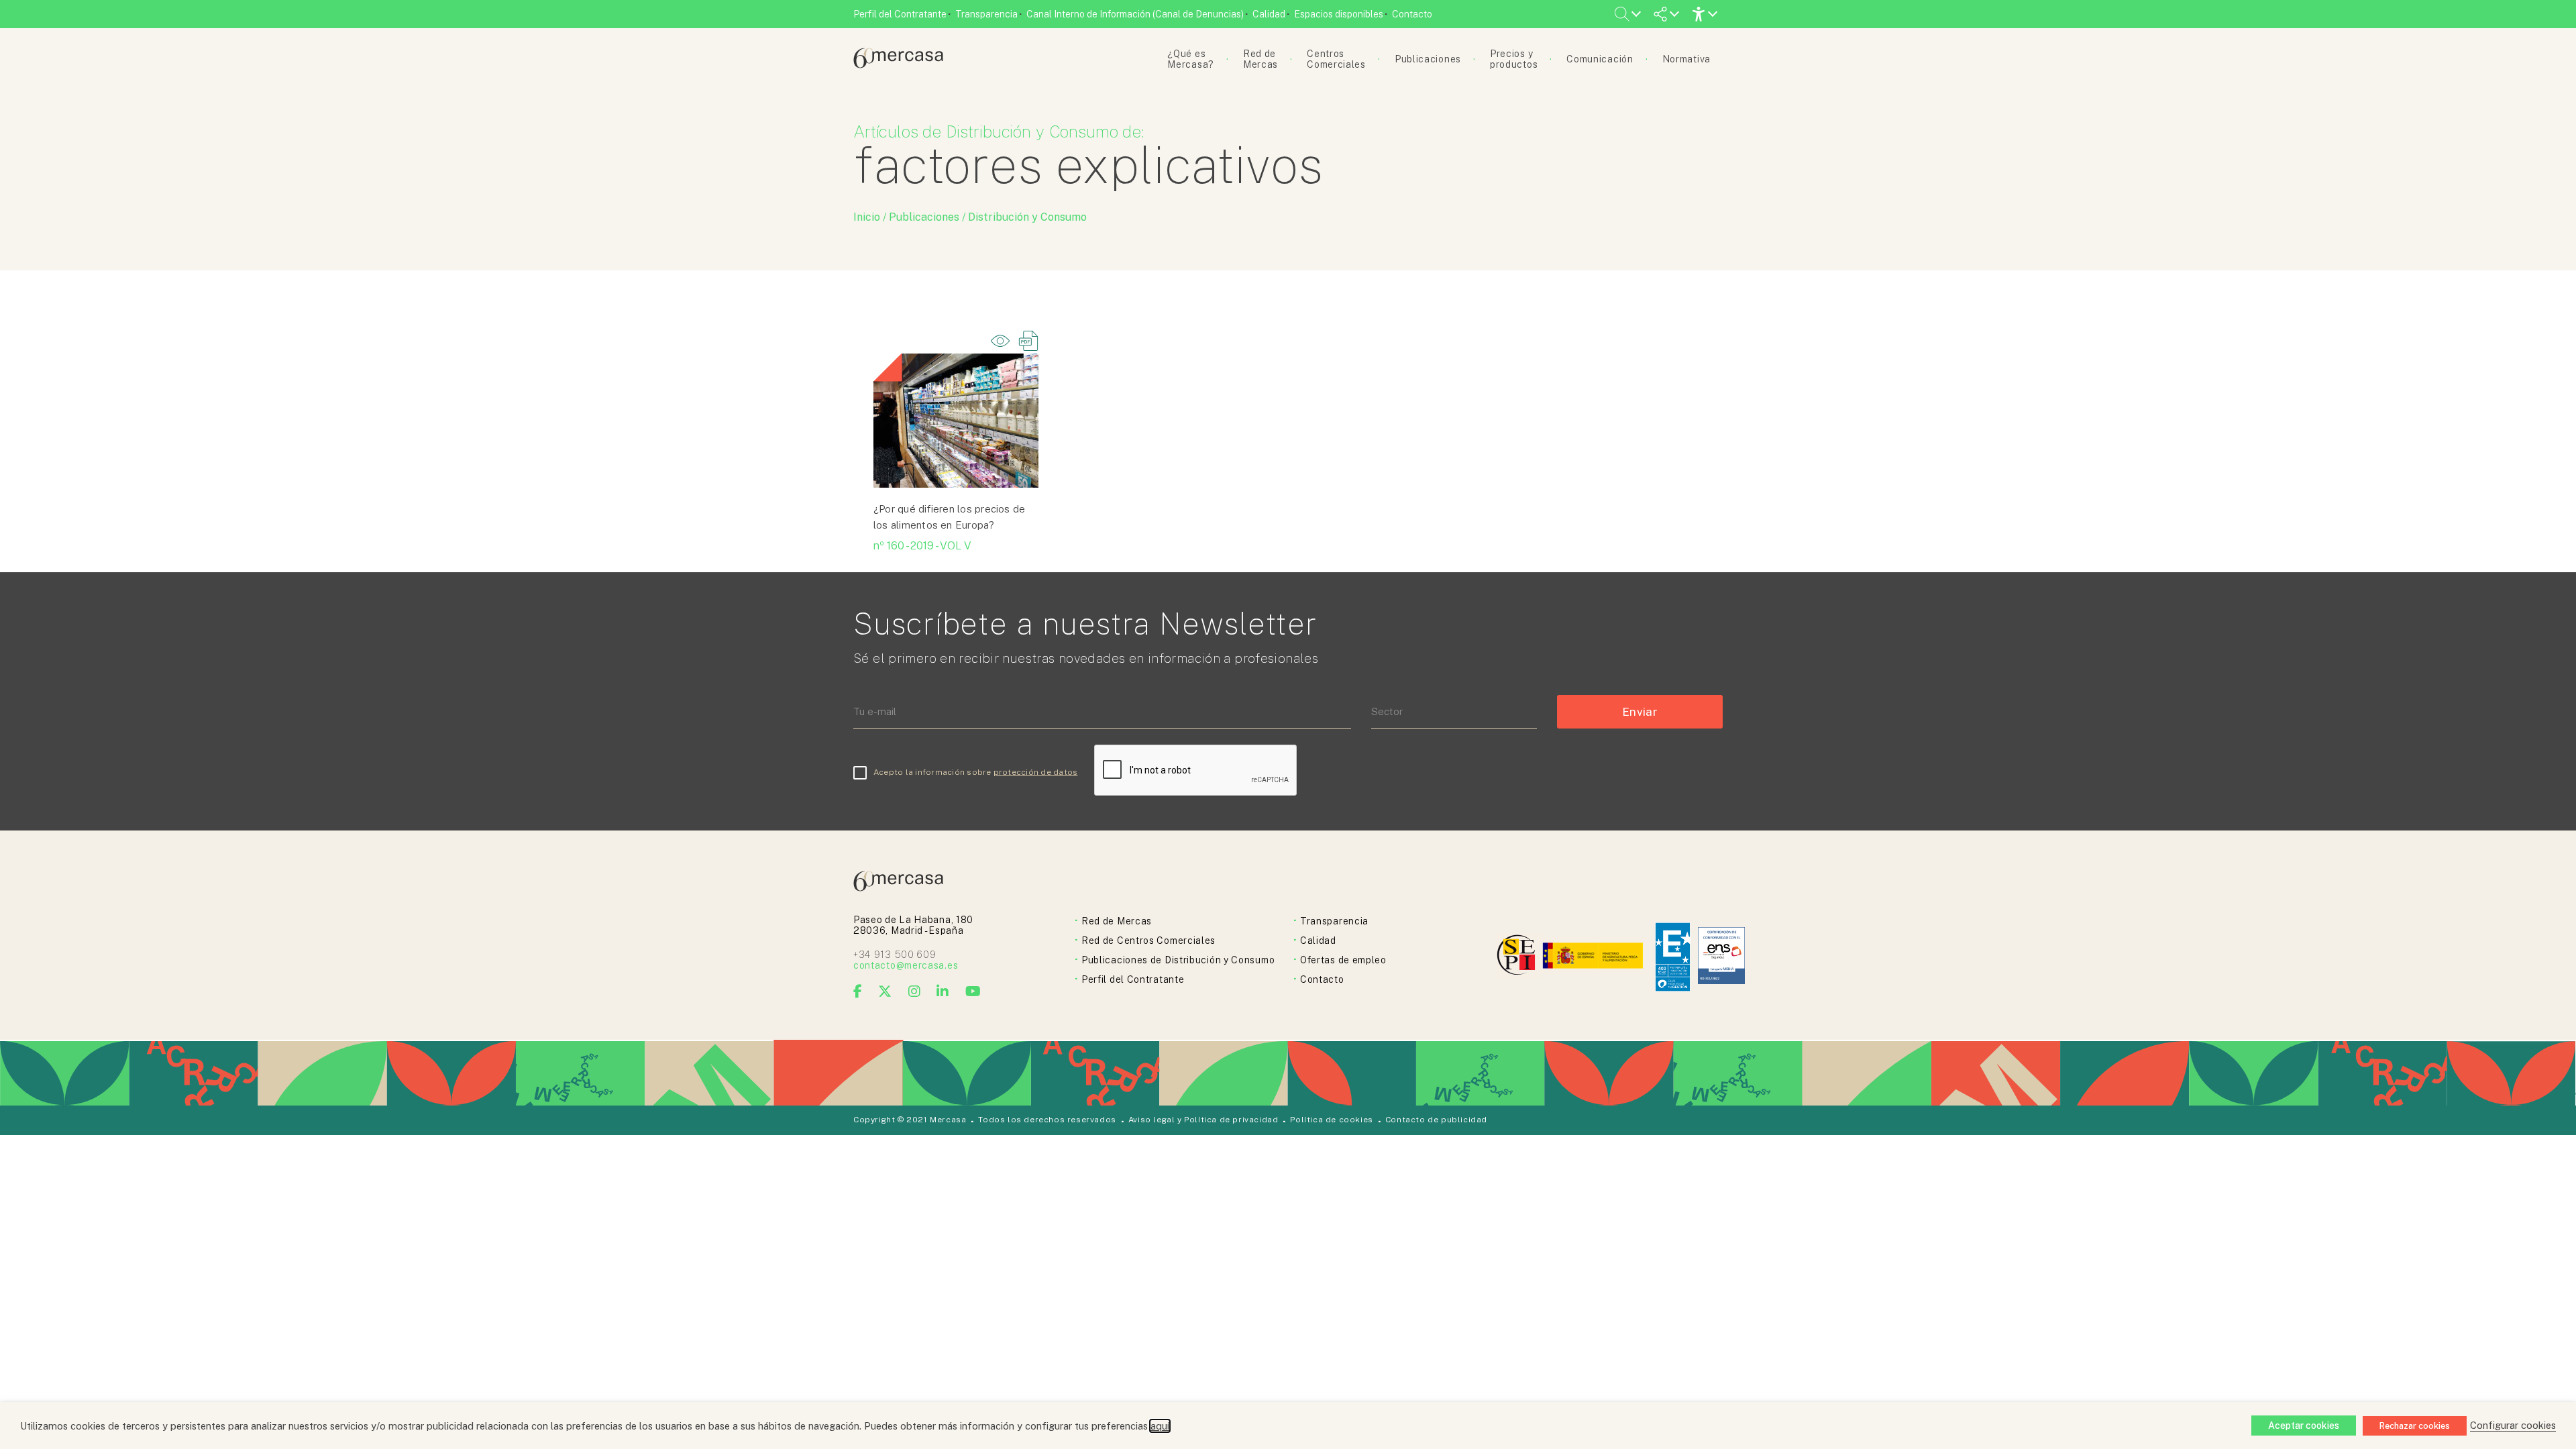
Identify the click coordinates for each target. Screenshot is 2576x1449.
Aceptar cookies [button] (2304, 1426)
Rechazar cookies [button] (2415, 1426)
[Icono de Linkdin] (943, 991)
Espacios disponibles (1339, 14)
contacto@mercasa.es (906, 965)
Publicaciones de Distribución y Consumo (1178, 960)
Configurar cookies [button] (2513, 1425)
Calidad (1269, 14)
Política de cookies (1331, 1120)
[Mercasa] (898, 65)
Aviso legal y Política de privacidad (1203, 1120)
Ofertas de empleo (1343, 960)
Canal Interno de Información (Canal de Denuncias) (1135, 14)
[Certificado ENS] (1721, 957)
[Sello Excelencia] (1673, 957)
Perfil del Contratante (900, 14)
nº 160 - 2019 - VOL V (922, 546)
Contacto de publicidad (1436, 1120)
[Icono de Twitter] (885, 991)
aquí (1160, 1426)
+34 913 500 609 (895, 955)
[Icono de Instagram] (915, 991)
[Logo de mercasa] (1518, 957)
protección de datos (1036, 772)
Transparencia (986, 14)
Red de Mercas (1117, 921)
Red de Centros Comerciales (1148, 941)
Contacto (1412, 14)
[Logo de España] (1594, 957)
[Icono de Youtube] (973, 991)
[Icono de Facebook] (858, 991)
